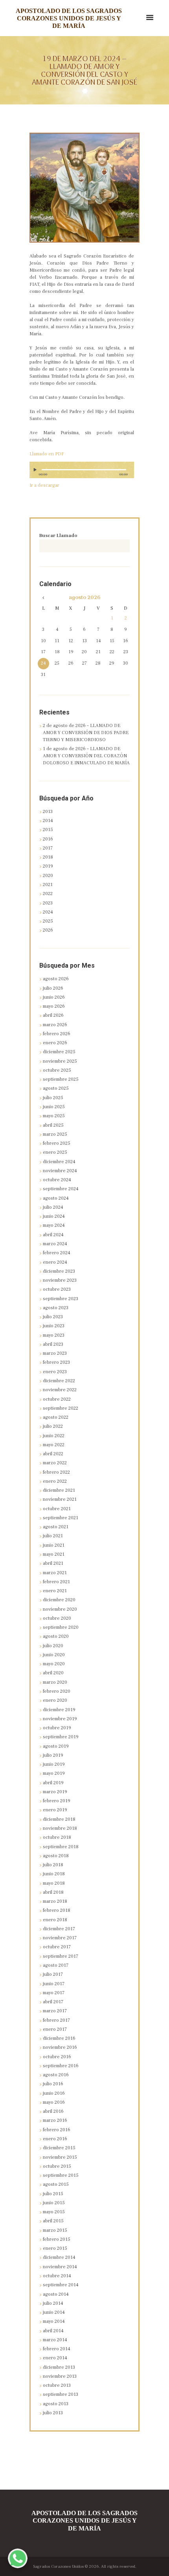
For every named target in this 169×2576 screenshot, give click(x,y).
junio (54, 997)
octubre (57, 1070)
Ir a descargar (44, 485)
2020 (48, 876)
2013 (48, 812)
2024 (48, 912)
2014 (48, 821)
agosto (84, 598)
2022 (48, 894)
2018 (48, 857)
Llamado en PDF (47, 454)
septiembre (61, 1079)
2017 (48, 848)
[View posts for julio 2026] (43, 598)
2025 (48, 921)
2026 (48, 930)
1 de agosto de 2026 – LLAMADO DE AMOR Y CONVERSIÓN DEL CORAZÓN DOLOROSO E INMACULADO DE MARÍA (86, 756)
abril (53, 1015)
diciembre (59, 1052)
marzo (55, 1025)
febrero (57, 1034)
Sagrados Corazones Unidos (58, 2567)
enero (55, 1043)
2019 (48, 866)
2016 (48, 839)
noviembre (60, 1061)
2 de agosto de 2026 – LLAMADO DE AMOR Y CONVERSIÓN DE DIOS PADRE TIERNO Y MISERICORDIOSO (86, 733)
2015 (48, 830)
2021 (48, 885)
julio (53, 988)
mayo (54, 1006)
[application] (82, 473)
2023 (48, 903)
